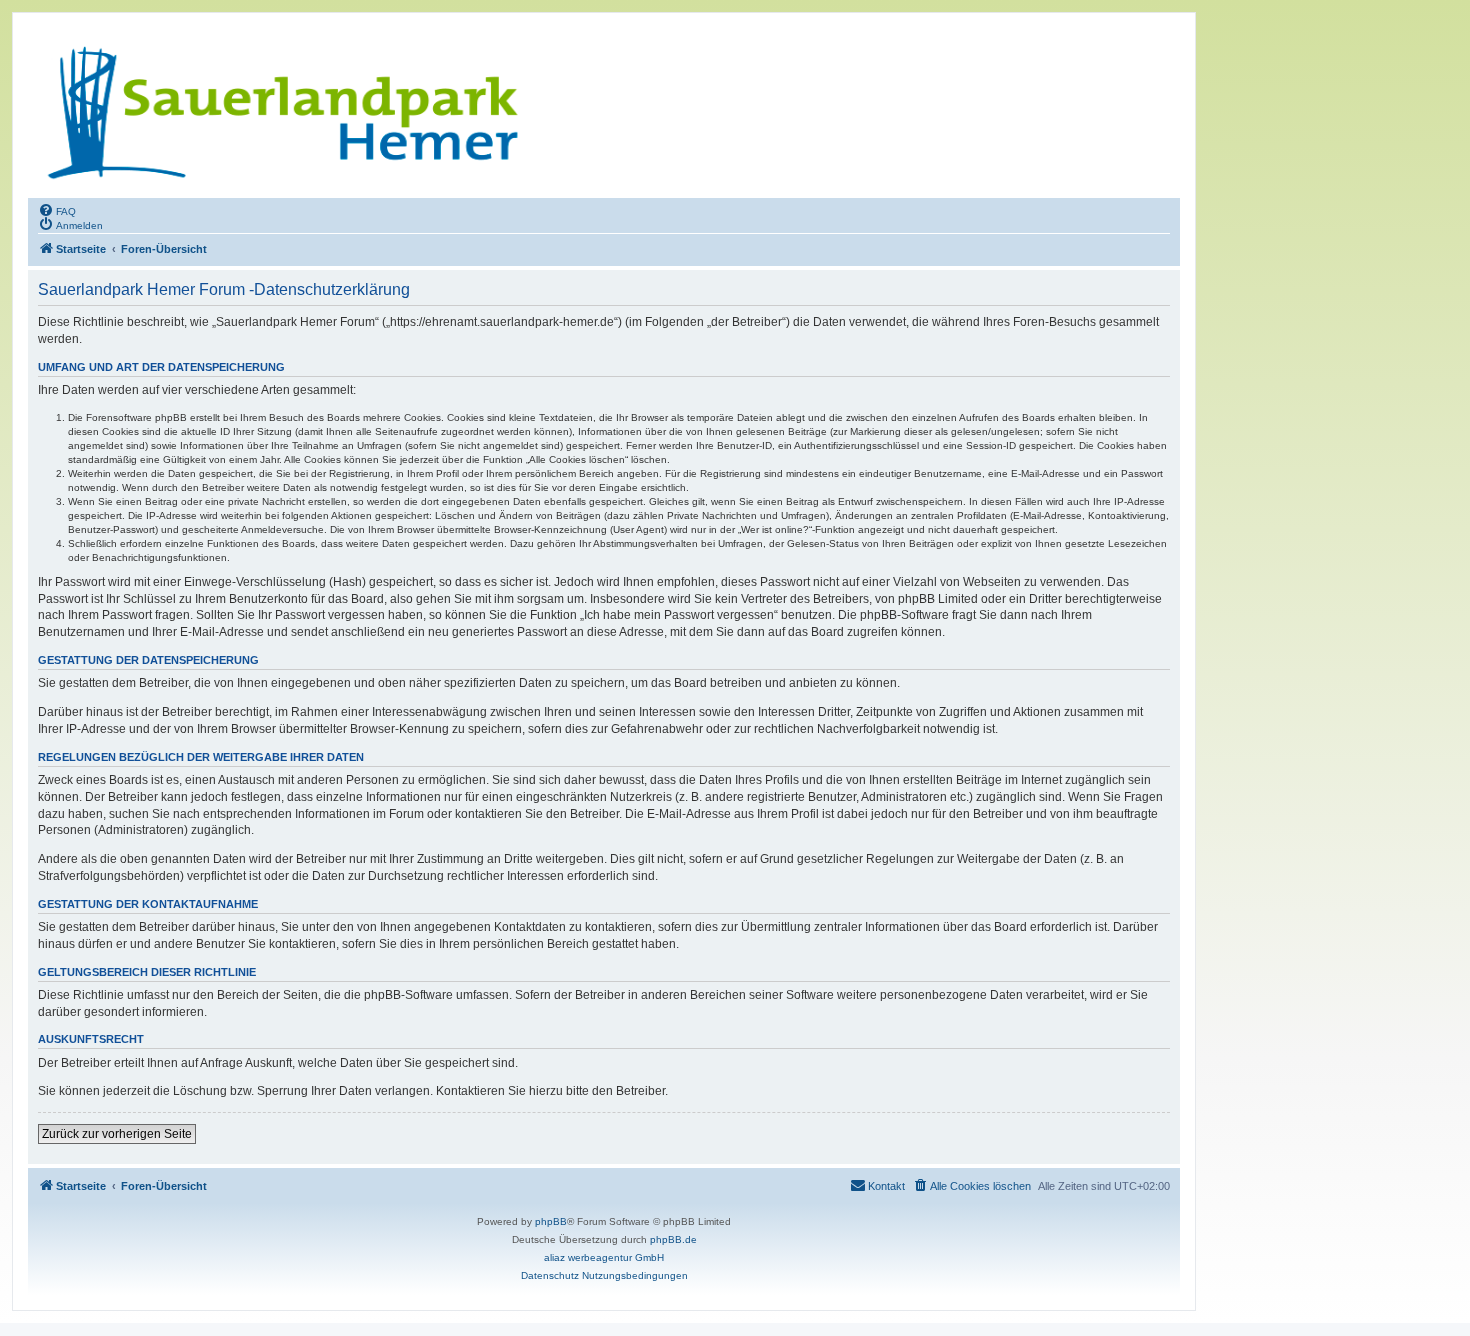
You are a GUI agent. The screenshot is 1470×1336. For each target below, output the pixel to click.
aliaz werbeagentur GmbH (604, 1257)
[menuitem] (57, 210)
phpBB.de (673, 1239)
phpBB (551, 1221)
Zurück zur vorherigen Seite (117, 1134)
